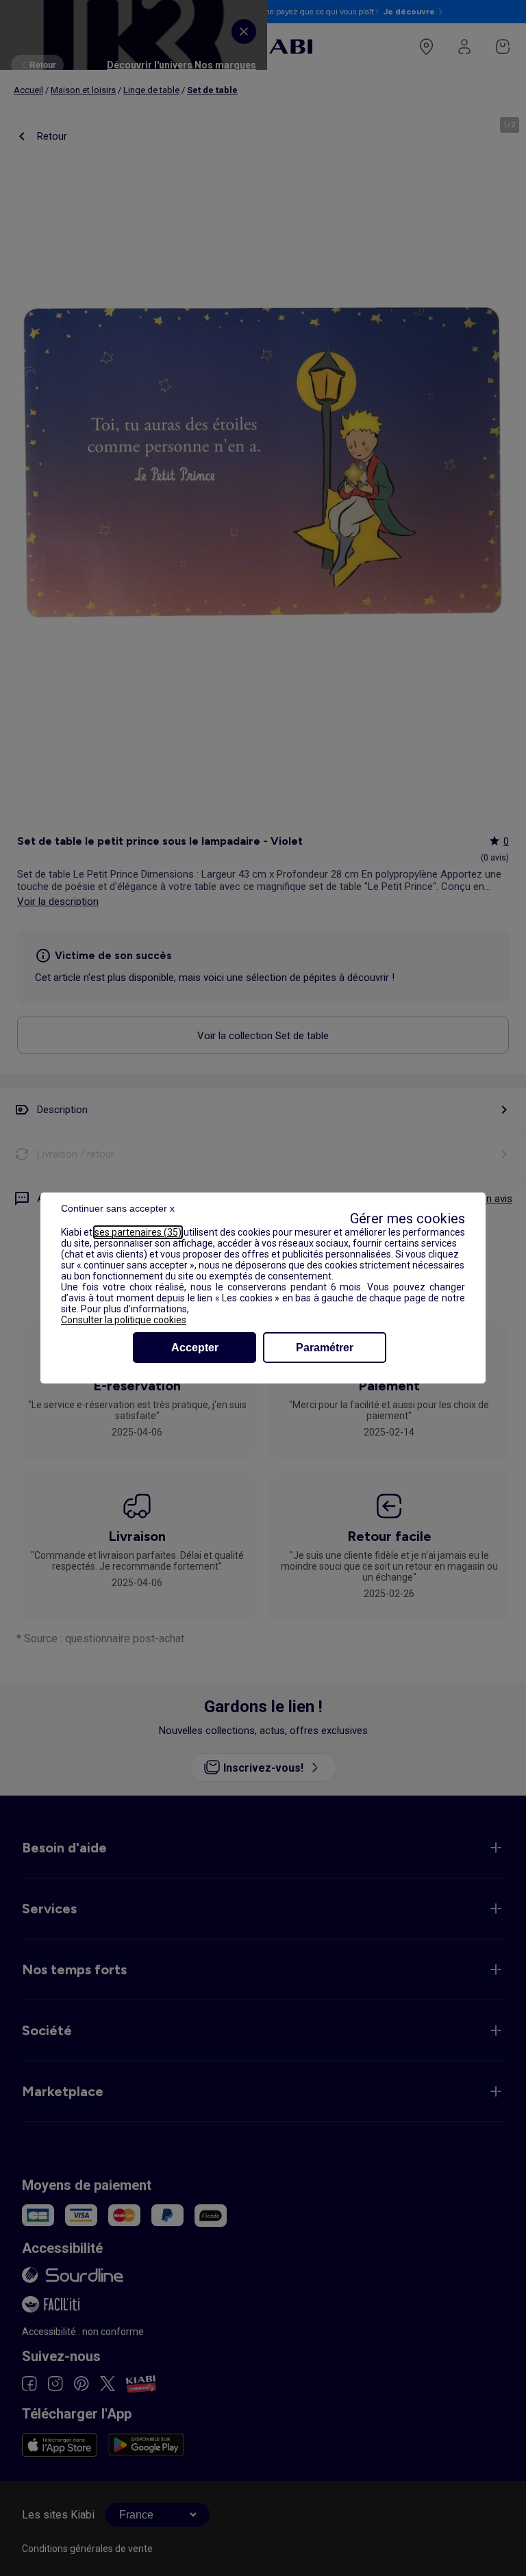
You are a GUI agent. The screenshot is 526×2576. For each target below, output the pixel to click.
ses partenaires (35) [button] (138, 1232)
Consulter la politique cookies (124, 1320)
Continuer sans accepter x (118, 1208)
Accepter (195, 1348)
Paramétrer (325, 1348)
